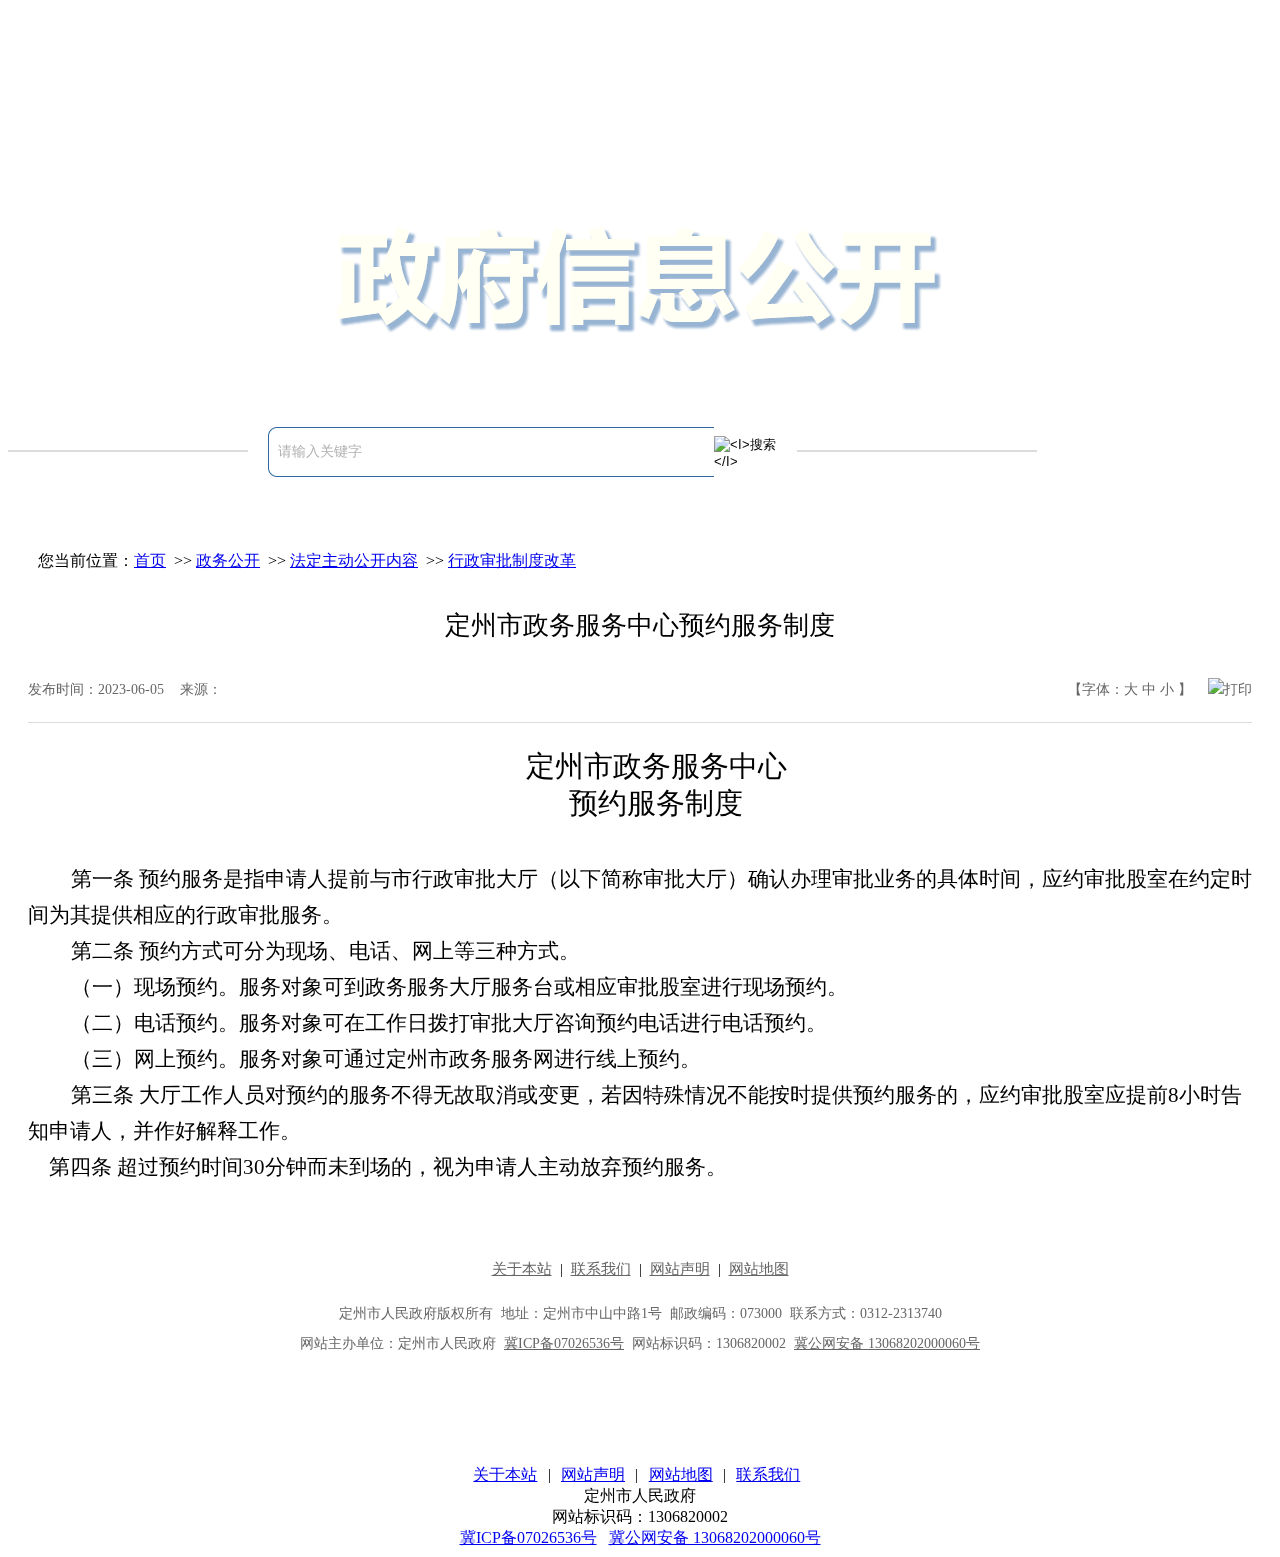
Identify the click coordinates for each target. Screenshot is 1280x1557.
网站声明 (593, 1474)
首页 (150, 560)
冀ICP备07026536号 (528, 1537)
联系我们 (768, 1474)
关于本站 (505, 1474)
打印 (1238, 689)
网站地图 (681, 1474)
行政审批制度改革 (512, 560)
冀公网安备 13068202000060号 (715, 1537)
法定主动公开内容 (354, 560)
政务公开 (228, 560)
